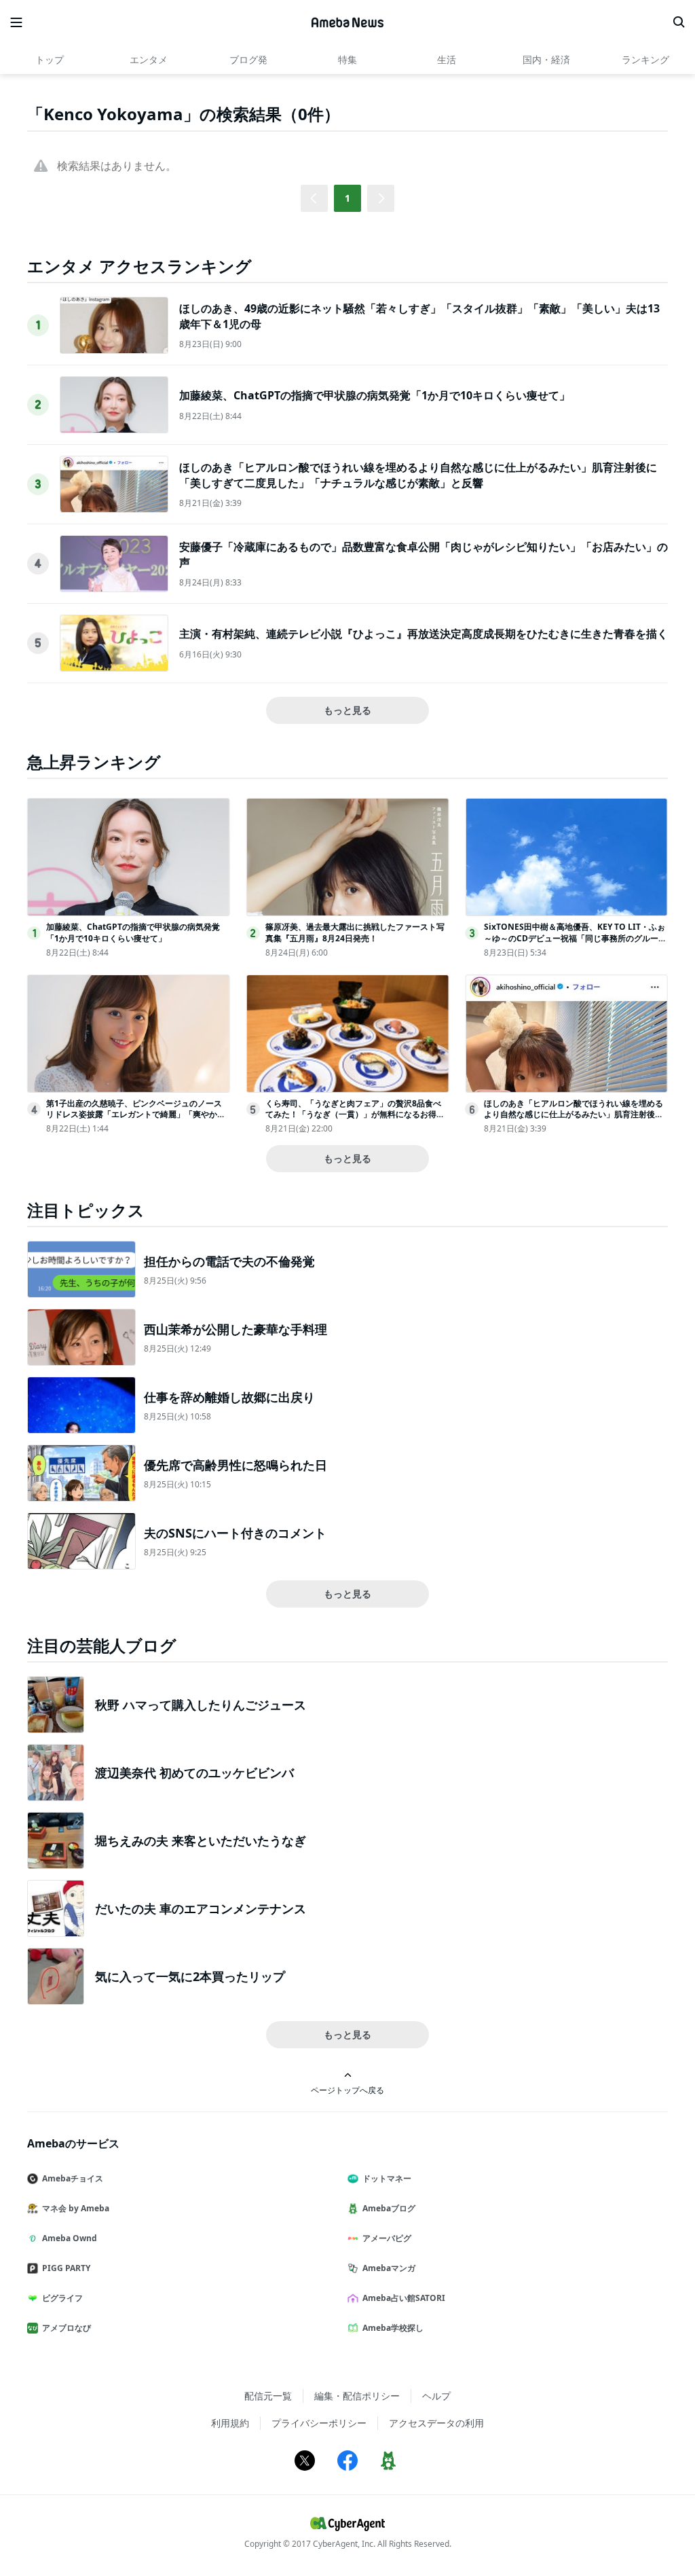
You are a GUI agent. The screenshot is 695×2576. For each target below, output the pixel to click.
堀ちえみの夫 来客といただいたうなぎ (201, 1840)
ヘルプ (436, 2396)
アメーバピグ (387, 2238)
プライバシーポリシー (319, 2423)
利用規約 (230, 2423)
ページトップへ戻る (347, 2090)
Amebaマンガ (389, 2268)
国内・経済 (546, 59)
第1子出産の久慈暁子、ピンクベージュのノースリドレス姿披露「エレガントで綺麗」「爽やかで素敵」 (136, 1115)
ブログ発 (248, 59)
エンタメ (149, 59)
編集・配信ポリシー (357, 2396)
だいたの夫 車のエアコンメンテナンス (201, 1908)
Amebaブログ (389, 2208)
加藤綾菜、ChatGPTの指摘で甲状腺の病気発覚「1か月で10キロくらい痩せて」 (375, 395)
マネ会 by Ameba (76, 2208)
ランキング (645, 59)
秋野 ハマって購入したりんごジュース (201, 1705)
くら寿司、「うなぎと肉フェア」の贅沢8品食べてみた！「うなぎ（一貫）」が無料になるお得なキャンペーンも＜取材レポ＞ (355, 1115)
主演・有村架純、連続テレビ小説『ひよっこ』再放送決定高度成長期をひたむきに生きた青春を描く (424, 634)
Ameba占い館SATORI (404, 2298)
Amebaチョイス (73, 2178)
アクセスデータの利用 (436, 2423)
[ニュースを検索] (679, 22)
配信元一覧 (268, 2396)
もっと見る (347, 710)
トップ (50, 59)
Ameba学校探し (393, 2328)
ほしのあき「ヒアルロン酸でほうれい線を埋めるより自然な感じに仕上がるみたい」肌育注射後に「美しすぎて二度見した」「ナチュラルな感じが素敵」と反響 (418, 475)
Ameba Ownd (70, 2238)
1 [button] (347, 198)
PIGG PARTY (66, 2268)
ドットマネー (387, 2178)
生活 (447, 59)
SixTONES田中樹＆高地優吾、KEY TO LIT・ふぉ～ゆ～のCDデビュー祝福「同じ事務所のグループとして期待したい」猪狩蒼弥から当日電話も (575, 938)
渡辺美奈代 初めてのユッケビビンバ (194, 1773)
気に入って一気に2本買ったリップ (190, 1976)
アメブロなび (67, 2328)
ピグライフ (62, 2298)
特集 (347, 59)
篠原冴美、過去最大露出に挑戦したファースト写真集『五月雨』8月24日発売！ (355, 932)
